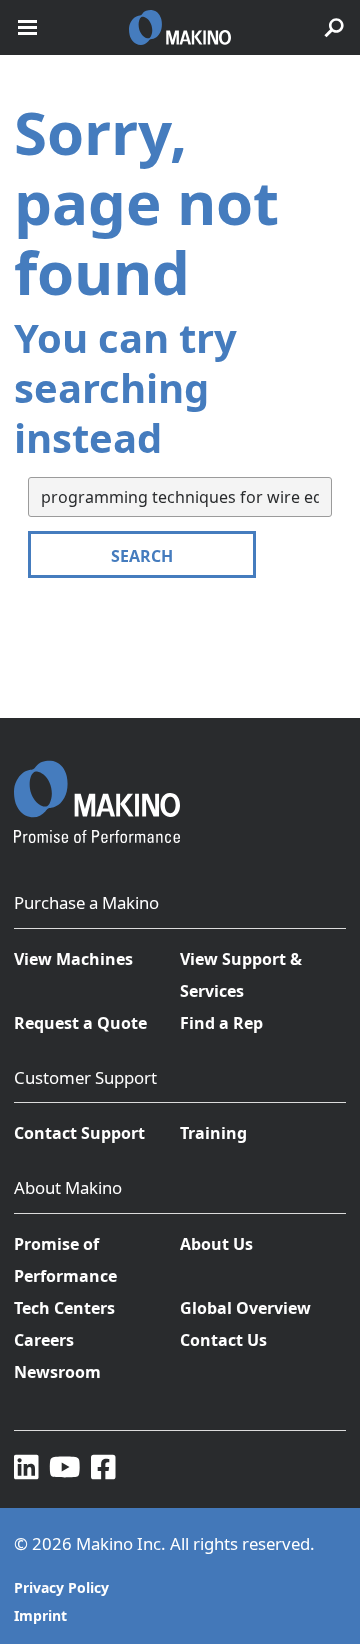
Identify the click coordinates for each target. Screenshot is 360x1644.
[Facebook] (103, 1466)
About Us (216, 1244)
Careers (44, 1340)
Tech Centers (64, 1308)
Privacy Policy (61, 1587)
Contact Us (223, 1340)
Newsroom (57, 1372)
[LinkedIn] (26, 1466)
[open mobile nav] (27, 27)
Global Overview (245, 1308)
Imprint (40, 1615)
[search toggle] (334, 27)
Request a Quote (80, 1023)
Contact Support (79, 1133)
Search (142, 556)
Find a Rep (221, 1023)
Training (213, 1133)
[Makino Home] (97, 789)
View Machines (73, 959)
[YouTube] (65, 1466)
